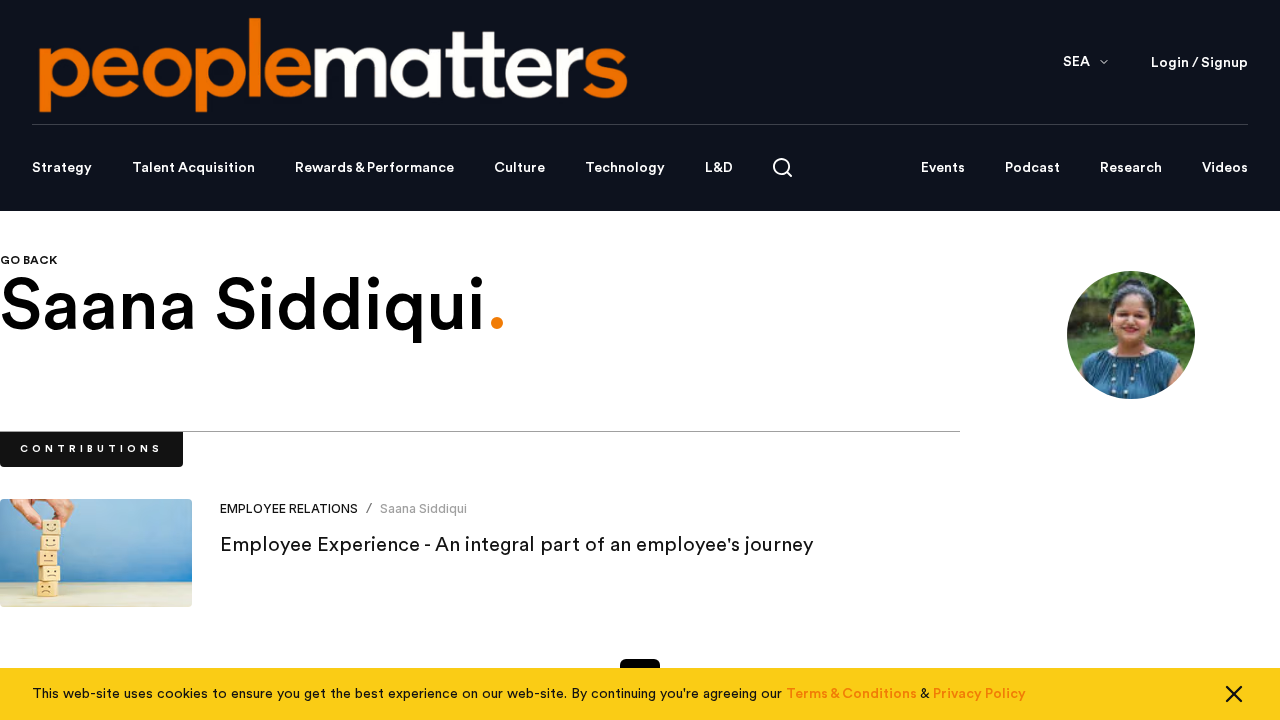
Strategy (62, 168)
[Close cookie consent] (1234, 694)
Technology (625, 168)
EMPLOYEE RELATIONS (289, 508)
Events (943, 168)
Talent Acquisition (193, 168)
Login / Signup (1199, 63)
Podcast (1032, 168)
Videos (1225, 168)
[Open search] (782, 167)
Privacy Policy (979, 694)
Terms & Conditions (851, 694)
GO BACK (28, 260)
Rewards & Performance (374, 168)
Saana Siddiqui (423, 508)
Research (1131, 168)
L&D (719, 168)
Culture (519, 168)
